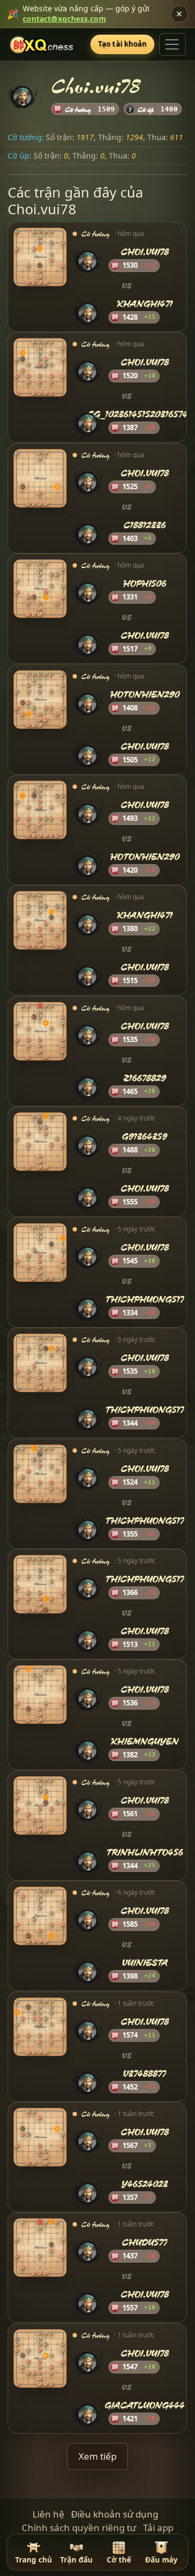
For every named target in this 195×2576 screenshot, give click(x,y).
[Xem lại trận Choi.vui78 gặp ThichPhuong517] (41, 1253)
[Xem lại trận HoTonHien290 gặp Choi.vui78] (41, 700)
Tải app (158, 2528)
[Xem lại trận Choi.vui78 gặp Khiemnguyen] (41, 1695)
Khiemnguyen (145, 1741)
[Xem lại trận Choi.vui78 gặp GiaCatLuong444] (41, 2358)
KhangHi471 (145, 304)
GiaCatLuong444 (145, 2405)
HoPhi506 (145, 584)
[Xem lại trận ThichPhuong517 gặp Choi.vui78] (41, 1584)
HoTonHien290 (145, 694)
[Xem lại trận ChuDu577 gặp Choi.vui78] (41, 2248)
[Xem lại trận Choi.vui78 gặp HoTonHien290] (41, 810)
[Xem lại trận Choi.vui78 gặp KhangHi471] (41, 257)
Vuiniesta (145, 1963)
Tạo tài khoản (123, 44)
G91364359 (145, 1137)
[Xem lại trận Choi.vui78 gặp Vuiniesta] (41, 1916)
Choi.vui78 (145, 252)
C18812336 (145, 525)
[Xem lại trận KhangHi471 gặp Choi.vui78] (41, 921)
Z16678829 (145, 1078)
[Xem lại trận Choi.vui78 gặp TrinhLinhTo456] (41, 1806)
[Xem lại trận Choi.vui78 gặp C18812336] (41, 478)
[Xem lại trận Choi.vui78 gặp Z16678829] (41, 1031)
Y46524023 (145, 2184)
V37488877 (145, 2074)
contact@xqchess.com (64, 19)
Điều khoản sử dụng (115, 2514)
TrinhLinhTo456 (145, 1852)
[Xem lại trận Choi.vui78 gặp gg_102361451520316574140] (41, 368)
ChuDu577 (145, 2243)
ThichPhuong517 (145, 1299)
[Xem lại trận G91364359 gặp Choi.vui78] (41, 1142)
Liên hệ (48, 2514)
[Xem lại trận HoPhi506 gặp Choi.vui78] (41, 589)
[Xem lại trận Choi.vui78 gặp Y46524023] (41, 2137)
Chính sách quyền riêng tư (79, 2528)
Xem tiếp (97, 2456)
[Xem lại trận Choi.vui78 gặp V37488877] (41, 2027)
